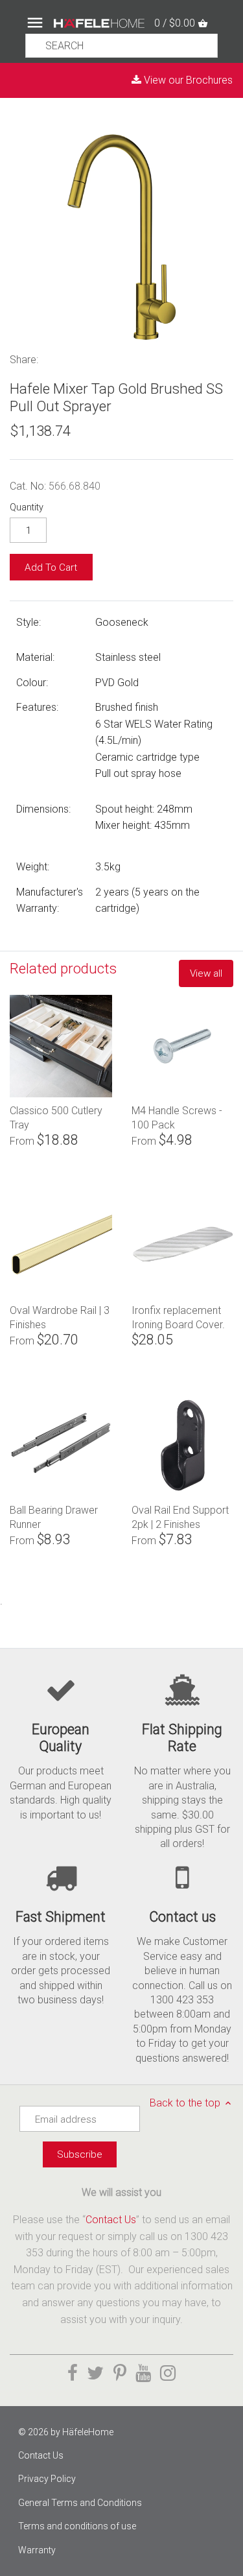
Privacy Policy (47, 2479)
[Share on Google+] (107, 358)
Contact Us (111, 2220)
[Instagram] (168, 2373)
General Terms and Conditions (80, 2503)
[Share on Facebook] (53, 358)
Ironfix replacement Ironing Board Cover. (178, 1317)
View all (206, 973)
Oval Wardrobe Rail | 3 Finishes (60, 1317)
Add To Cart (51, 567)
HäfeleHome (88, 2432)
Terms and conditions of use (77, 2526)
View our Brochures (187, 80)
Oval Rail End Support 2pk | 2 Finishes (180, 1517)
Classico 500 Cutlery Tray (56, 1117)
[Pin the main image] (87, 358)
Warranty (37, 2550)
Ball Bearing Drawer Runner (54, 1517)
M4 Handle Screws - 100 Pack (177, 1117)
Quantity (27, 507)
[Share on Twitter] (71, 358)
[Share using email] (127, 358)
